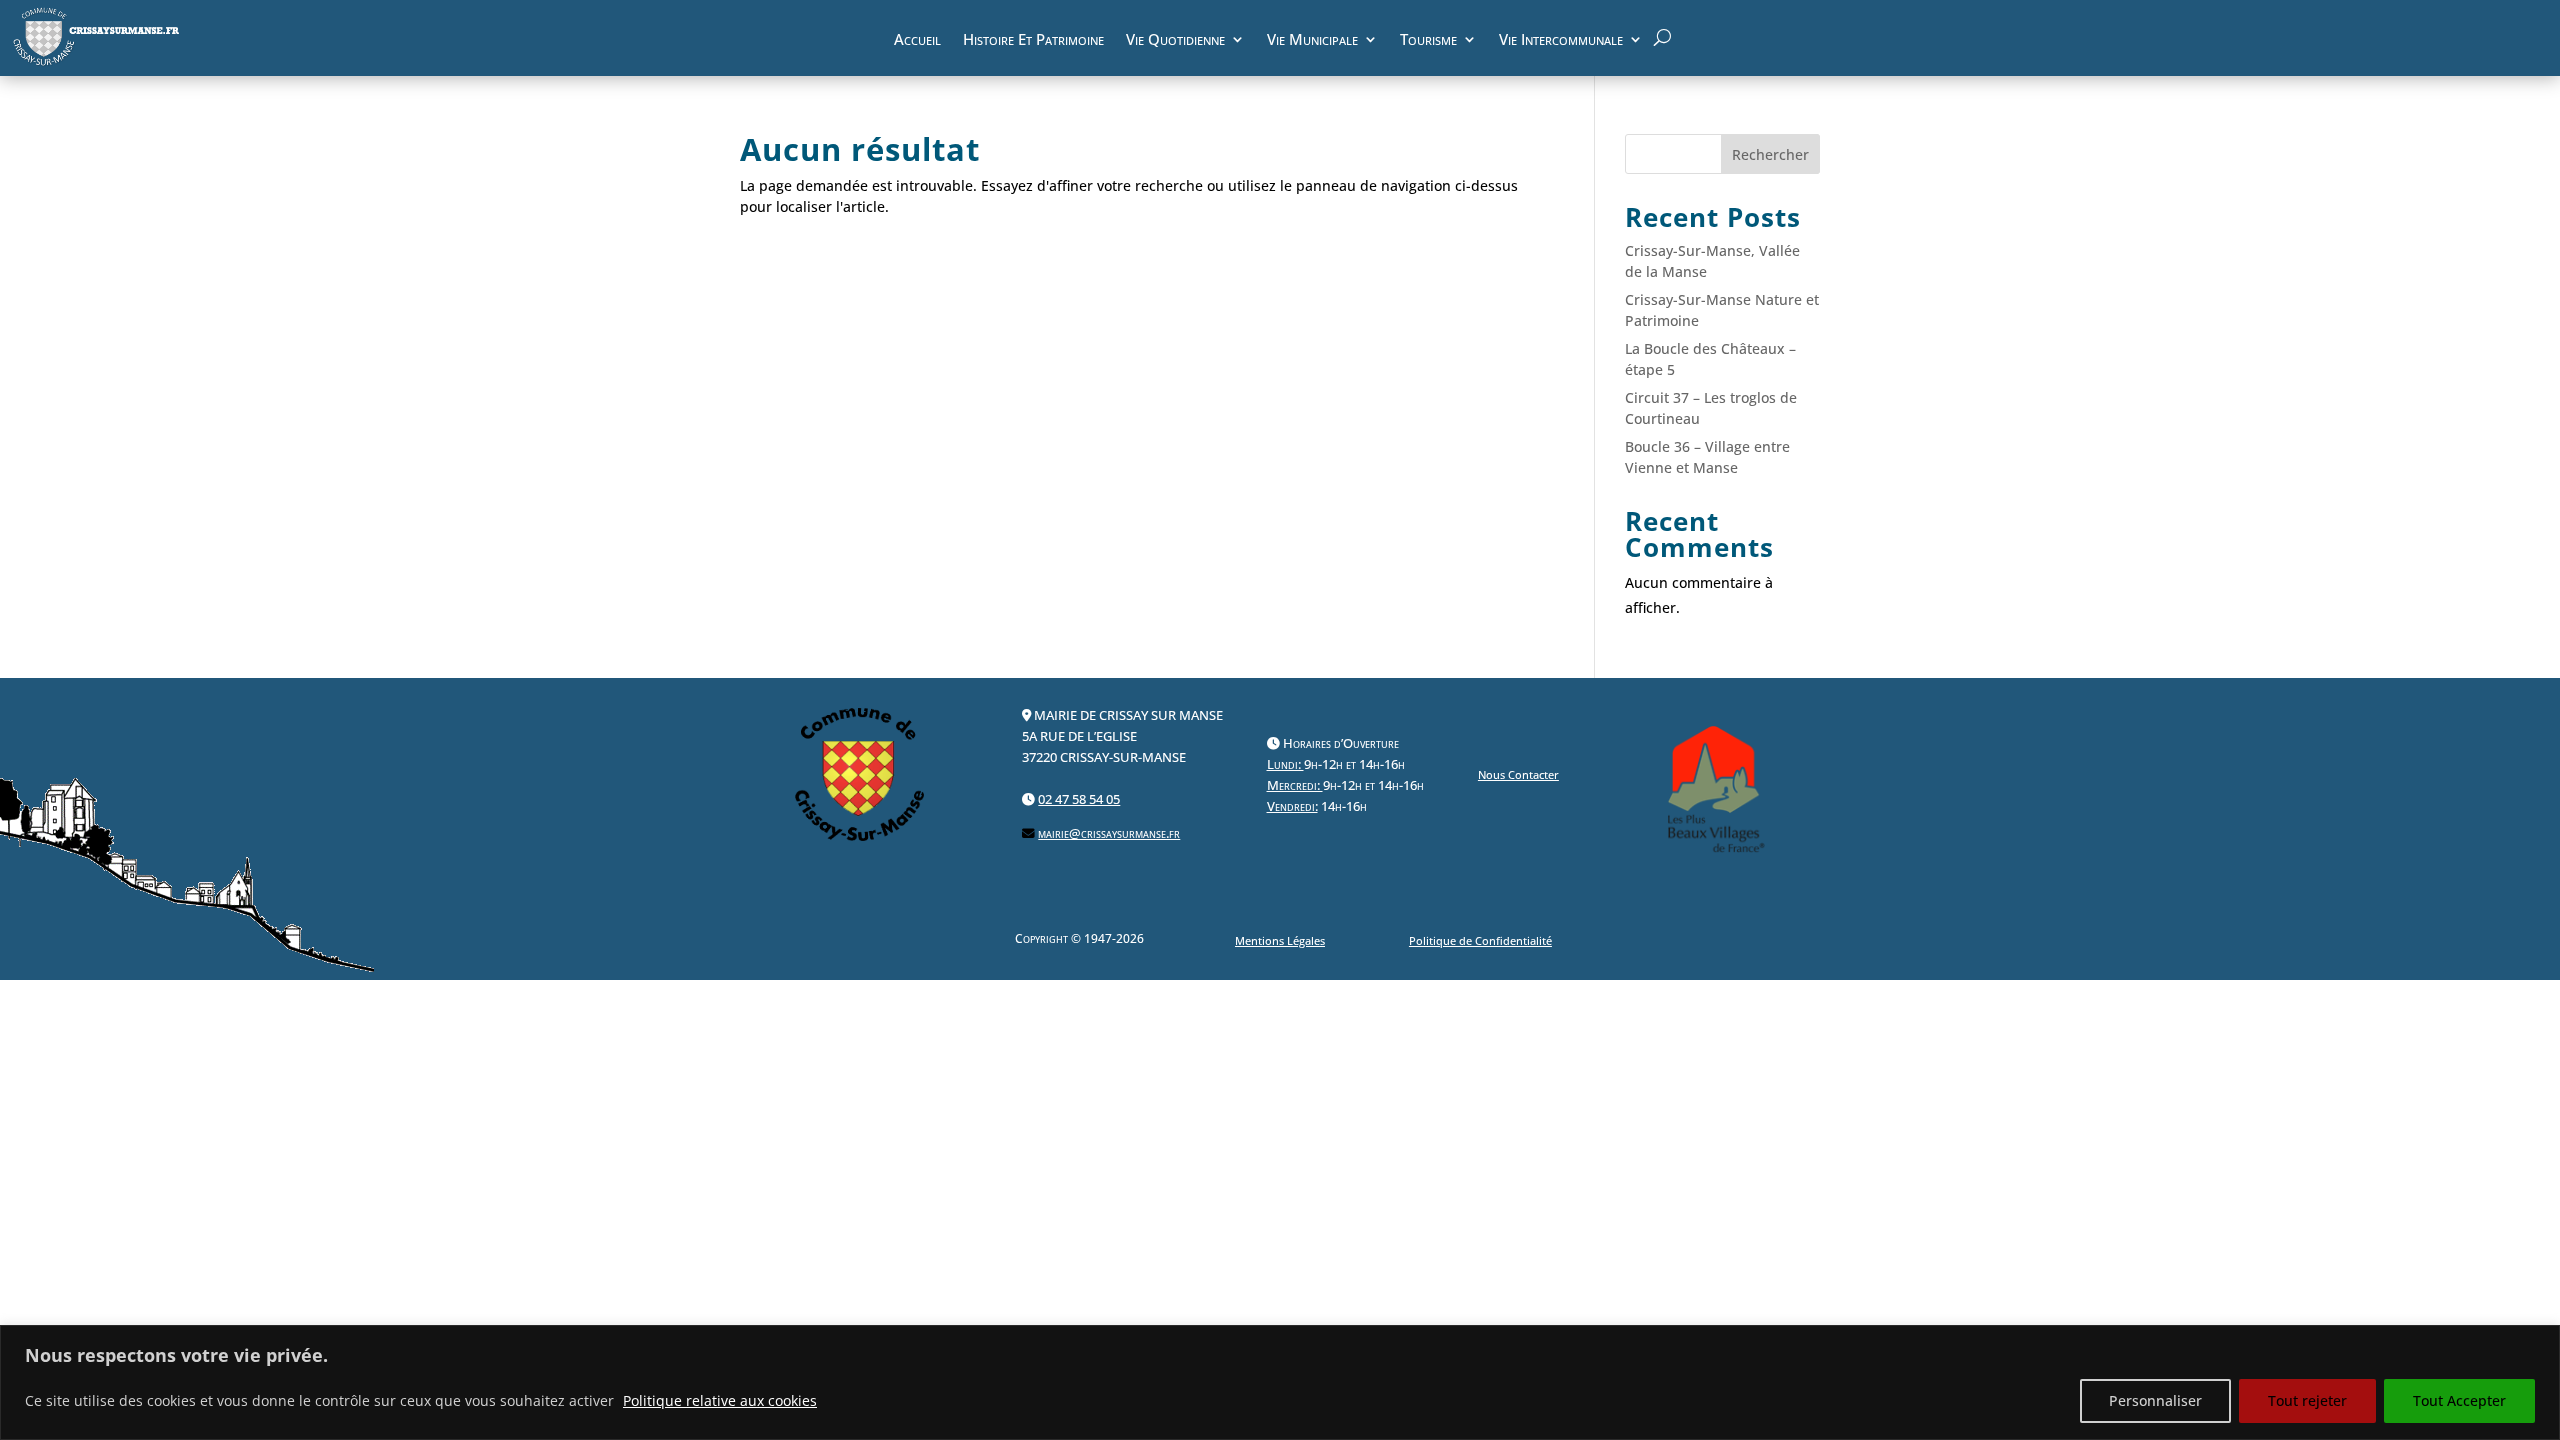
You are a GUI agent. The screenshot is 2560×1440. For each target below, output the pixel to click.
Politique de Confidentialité (1480, 940)
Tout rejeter (2307, 1400)
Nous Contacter (1518, 774)
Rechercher (1770, 154)
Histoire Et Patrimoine (1033, 41)
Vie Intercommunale (1561, 41)
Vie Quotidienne (1175, 41)
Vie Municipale (1312, 41)
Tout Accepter (2459, 1400)
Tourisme (1428, 41)
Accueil (917, 41)
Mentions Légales (1280, 940)
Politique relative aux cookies (720, 1400)
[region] (1280, 1382)
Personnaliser (2155, 1400)
